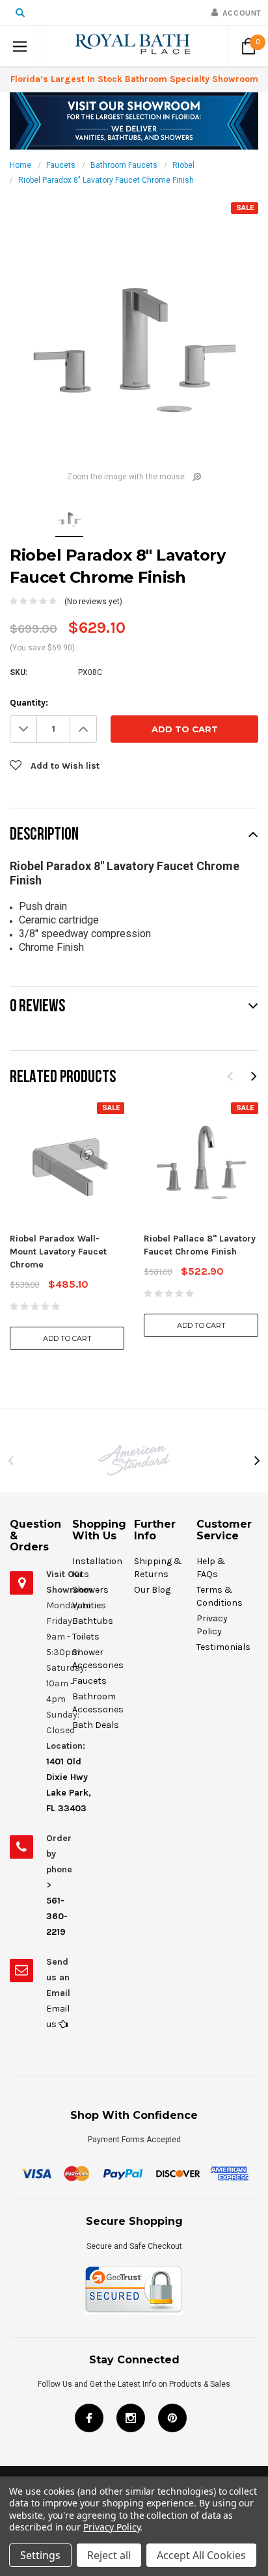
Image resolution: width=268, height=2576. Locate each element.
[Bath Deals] (134, 120)
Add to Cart (67, 1338)
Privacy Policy (112, 2527)
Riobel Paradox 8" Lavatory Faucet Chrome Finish (106, 180)
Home (20, 165)
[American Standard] (134, 1460)
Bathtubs (93, 1621)
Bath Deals (96, 1725)
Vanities (89, 1605)
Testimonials (223, 1647)
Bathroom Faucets (124, 165)
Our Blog (152, 1590)
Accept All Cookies (201, 2555)
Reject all (109, 2555)
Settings (40, 2555)
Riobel (183, 165)
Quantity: (29, 703)
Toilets (86, 1637)
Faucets (61, 165)
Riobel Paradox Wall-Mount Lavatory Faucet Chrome (58, 1252)
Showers (90, 1590)
